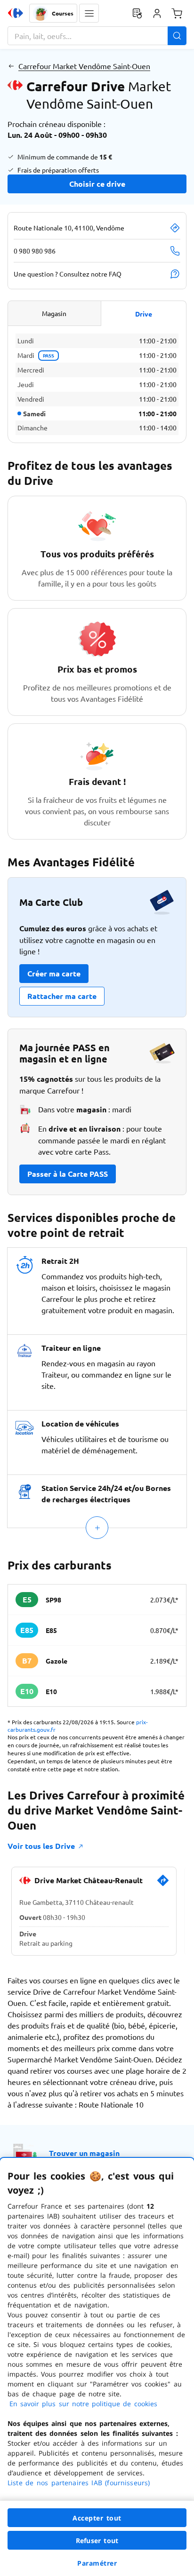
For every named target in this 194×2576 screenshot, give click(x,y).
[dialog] (97, 2367)
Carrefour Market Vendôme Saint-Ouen (84, 66)
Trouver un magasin (84, 2153)
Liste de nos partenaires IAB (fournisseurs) (79, 2483)
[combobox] (97, 36)
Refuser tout (97, 2540)
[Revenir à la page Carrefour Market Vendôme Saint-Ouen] (11, 66)
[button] (89, 13)
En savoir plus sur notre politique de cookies (83, 2404)
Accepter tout (97, 2518)
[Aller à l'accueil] (16, 13)
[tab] (54, 313)
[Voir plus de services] (97, 1528)
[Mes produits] (137, 13)
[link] (163, 1884)
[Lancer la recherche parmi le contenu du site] (177, 36)
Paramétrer (97, 2563)
